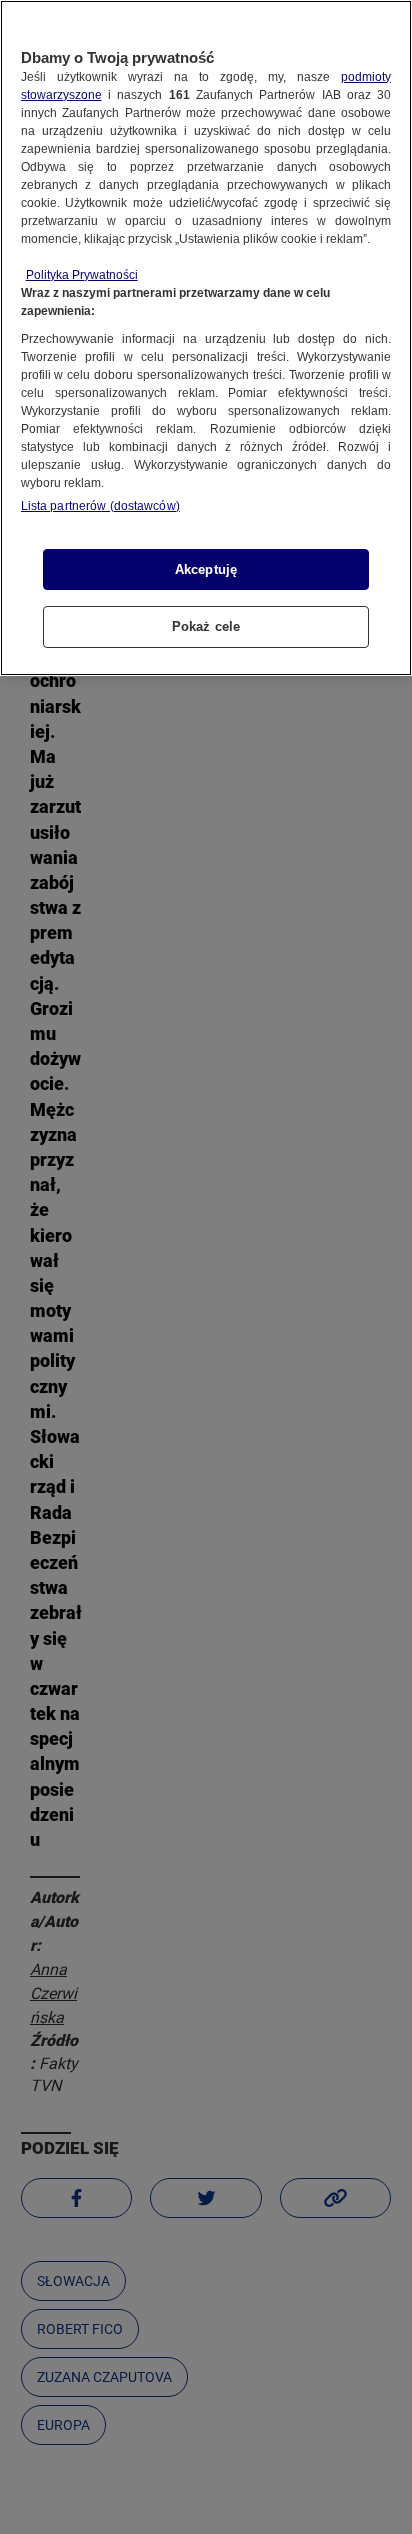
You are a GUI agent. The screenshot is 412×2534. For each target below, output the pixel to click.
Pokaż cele (206, 626)
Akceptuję (206, 569)
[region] (206, 338)
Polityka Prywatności (82, 275)
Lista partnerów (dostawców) (100, 506)
